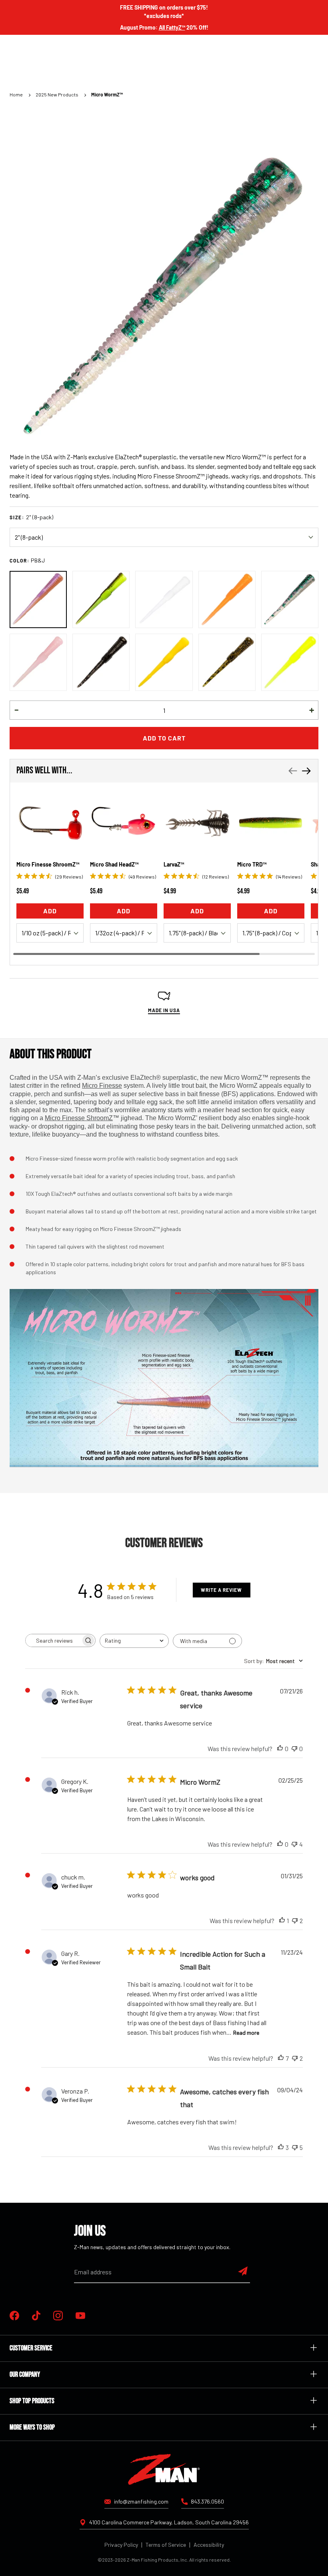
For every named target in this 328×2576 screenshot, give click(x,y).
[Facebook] (14, 2316)
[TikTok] (36, 2316)
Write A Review (221, 1590)
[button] (16, 710)
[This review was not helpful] (294, 1844)
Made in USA (164, 1010)
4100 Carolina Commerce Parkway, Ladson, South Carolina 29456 (169, 2522)
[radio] (38, 599)
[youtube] (80, 2316)
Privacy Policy (121, 2545)
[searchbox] (53, 1640)
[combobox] (134, 1641)
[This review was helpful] (281, 2058)
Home (16, 94)
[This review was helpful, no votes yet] (280, 1749)
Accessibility (209, 2545)
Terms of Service (166, 2545)
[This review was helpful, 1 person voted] (282, 1921)
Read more (246, 2033)
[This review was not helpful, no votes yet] (294, 1749)
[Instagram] (58, 2316)
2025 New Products (57, 94)
